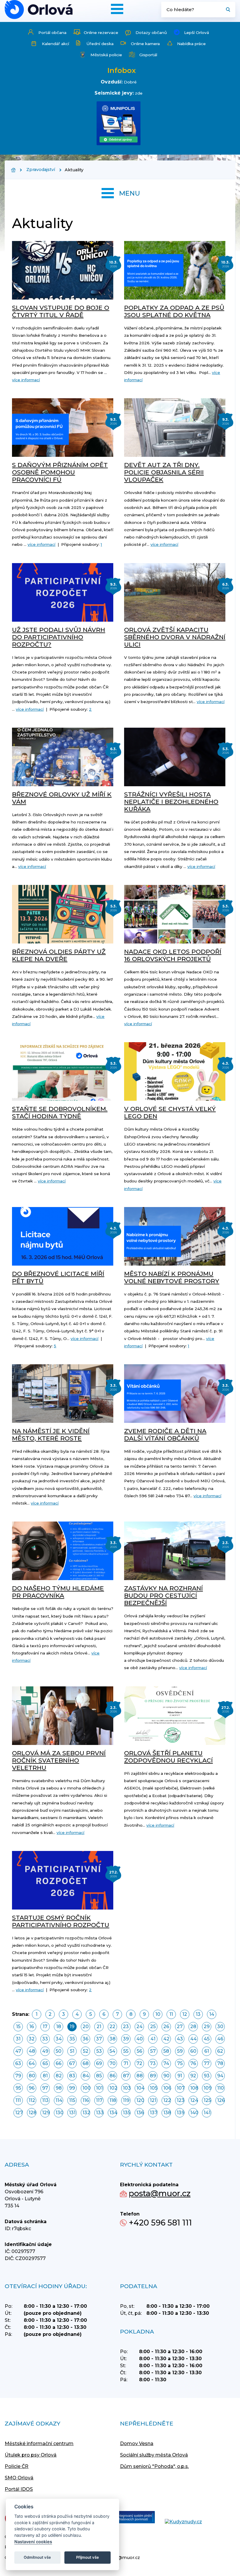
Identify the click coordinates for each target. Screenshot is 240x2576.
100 (86, 2088)
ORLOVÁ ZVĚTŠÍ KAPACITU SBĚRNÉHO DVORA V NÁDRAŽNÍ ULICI (175, 637)
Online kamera (145, 44)
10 (158, 2014)
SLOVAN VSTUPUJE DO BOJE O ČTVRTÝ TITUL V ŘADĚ (61, 311)
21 (99, 2027)
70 (113, 2063)
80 (32, 2076)
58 (166, 2051)
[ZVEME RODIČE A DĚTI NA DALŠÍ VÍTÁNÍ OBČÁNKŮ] (175, 1394)
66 (59, 2063)
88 (140, 2076)
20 (86, 2027)
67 (72, 2063)
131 (72, 2113)
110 (221, 2088)
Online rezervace (101, 33)
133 (100, 2113)
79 (18, 2076)
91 (180, 2076)
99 (72, 2088)
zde (139, 93)
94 (220, 2076)
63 (18, 2063)
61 (207, 2051)
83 (72, 2076)
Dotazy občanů (151, 33)
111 (18, 2100)
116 (86, 2100)
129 (46, 2113)
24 (139, 2027)
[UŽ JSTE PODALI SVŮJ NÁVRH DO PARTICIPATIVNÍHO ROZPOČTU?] (63, 592)
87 (126, 2076)
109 (208, 2088)
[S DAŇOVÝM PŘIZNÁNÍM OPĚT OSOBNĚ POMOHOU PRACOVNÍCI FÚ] (63, 428)
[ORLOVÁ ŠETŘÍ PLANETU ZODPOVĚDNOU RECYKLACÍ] (175, 1716)
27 (180, 2027)
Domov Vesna (137, 2443)
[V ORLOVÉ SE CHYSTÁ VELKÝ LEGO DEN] (175, 1071)
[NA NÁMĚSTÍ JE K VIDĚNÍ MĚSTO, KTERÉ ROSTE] (63, 1394)
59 (180, 2051)
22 (112, 2027)
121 (153, 2100)
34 (59, 2039)
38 (113, 2039)
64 (32, 2063)
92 (193, 2076)
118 (113, 2100)
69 (99, 2063)
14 (212, 2014)
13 (198, 2014)
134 (113, 2113)
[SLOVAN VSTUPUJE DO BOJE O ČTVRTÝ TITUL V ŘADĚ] (63, 270)
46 (220, 2039)
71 (126, 2063)
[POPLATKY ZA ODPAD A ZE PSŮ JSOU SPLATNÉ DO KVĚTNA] (175, 270)
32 (32, 2039)
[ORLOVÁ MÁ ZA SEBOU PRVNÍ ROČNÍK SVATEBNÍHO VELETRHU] (63, 1716)
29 (207, 2027)
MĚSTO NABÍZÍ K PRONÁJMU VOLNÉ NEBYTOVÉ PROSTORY (172, 1277)
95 (18, 2088)
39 (126, 2039)
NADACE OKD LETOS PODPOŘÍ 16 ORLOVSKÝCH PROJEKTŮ (173, 955)
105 (154, 2088)
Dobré (130, 82)
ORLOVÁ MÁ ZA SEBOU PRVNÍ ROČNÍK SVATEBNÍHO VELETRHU (59, 1760)
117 (99, 2100)
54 (112, 2051)
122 (167, 2100)
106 (167, 2088)
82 (59, 2076)
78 (220, 2063)
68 (86, 2063)
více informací (26, 380)
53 (99, 2051)
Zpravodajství (41, 170)
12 (185, 2014)
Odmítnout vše (37, 2557)
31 (18, 2039)
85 (99, 2076)
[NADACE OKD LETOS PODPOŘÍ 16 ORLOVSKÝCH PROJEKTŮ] (175, 914)
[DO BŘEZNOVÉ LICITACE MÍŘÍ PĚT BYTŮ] (63, 1236)
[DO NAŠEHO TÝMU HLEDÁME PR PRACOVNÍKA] (63, 1551)
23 (126, 2027)
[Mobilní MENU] (117, 9)
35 (72, 2039)
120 (140, 2100)
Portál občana (52, 33)
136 (140, 2113)
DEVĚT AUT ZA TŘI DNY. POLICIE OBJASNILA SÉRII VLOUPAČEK (164, 472)
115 (72, 2100)
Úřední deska (100, 44)
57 (153, 2051)
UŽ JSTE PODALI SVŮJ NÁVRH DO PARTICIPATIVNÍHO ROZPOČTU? (59, 637)
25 (153, 2027)
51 (72, 2051)
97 (45, 2088)
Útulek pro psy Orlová (31, 2455)
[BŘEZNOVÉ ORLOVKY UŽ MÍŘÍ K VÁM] (63, 757)
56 (139, 2051)
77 (207, 2063)
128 (32, 2113)
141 (207, 2113)
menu (130, 193)
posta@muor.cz (160, 2193)
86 (113, 2076)
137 (154, 2113)
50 (59, 2051)
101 (99, 2088)
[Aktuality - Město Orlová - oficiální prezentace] (39, 10)
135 (127, 2113)
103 (127, 2088)
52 (86, 2051)
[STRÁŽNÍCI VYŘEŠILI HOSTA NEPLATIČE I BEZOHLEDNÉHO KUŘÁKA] (175, 757)
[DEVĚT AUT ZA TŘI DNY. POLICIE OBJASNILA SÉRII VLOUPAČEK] (175, 428)
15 (18, 2027)
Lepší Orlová (197, 33)
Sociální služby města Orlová (154, 2455)
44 (193, 2039)
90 (166, 2076)
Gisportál (148, 55)
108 (194, 2088)
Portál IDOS (19, 2489)
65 (45, 2063)
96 (32, 2088)
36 (85, 2039)
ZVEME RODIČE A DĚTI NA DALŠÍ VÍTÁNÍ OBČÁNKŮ (165, 1435)
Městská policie (106, 55)
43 (180, 2039)
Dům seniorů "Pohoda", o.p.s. (154, 2466)
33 (45, 2039)
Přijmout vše (88, 2557)
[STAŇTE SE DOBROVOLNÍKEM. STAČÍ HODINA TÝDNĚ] (63, 1071)
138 (167, 2113)
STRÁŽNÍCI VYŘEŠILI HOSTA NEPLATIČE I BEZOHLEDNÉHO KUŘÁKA (171, 802)
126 (221, 2100)
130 (59, 2113)
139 (181, 2113)
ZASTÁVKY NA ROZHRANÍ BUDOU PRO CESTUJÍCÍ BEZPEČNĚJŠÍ (163, 1595)
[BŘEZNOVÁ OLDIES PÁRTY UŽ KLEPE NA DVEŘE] (63, 914)
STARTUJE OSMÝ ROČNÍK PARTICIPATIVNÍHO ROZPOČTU (61, 1921)
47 (18, 2051)
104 (140, 2088)
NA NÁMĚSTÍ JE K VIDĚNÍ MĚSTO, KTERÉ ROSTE (51, 1435)
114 (59, 2100)
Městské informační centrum (39, 2443)
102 (113, 2088)
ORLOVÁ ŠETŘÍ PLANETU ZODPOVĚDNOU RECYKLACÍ (168, 1757)
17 (45, 2027)
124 (194, 2100)
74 (166, 2063)
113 (45, 2100)
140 (194, 2113)
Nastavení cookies (33, 2542)
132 (86, 2113)
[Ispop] (129, 2518)
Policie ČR (17, 2466)
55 (126, 2051)
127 (19, 2113)
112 (32, 2100)
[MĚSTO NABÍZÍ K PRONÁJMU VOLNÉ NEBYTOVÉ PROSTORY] (175, 1236)
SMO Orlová (19, 2478)
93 (207, 2076)
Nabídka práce (191, 44)
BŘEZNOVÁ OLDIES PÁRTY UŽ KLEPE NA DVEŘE (59, 955)
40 (140, 2039)
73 (153, 2063)
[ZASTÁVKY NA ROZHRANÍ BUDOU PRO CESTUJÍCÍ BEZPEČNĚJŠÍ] (175, 1551)
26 (166, 2027)
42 (166, 2039)
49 (45, 2051)
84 (86, 2076)
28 (193, 2027)
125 (207, 2100)
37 (99, 2039)
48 (32, 2051)
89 (153, 2076)
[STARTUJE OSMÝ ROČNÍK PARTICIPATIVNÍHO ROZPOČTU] (63, 1880)
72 (139, 2063)
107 (181, 2088)
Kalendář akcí (55, 44)
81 (45, 2076)
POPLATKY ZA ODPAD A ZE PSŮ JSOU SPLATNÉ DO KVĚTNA (174, 311)
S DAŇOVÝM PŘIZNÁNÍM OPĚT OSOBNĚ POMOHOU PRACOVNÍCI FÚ (60, 472)
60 (193, 2051)
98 (59, 2088)
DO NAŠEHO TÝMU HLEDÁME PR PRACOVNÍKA (58, 1592)
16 (32, 2027)
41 (153, 2039)
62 (220, 2051)
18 (59, 2027)
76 (193, 2063)
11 (171, 2014)
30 (220, 2027)
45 (207, 2039)
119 (126, 2100)
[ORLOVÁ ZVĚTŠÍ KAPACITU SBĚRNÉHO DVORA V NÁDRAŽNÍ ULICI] (175, 592)
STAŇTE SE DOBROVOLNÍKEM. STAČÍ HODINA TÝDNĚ (60, 1112)
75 (180, 2063)
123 (181, 2100)
